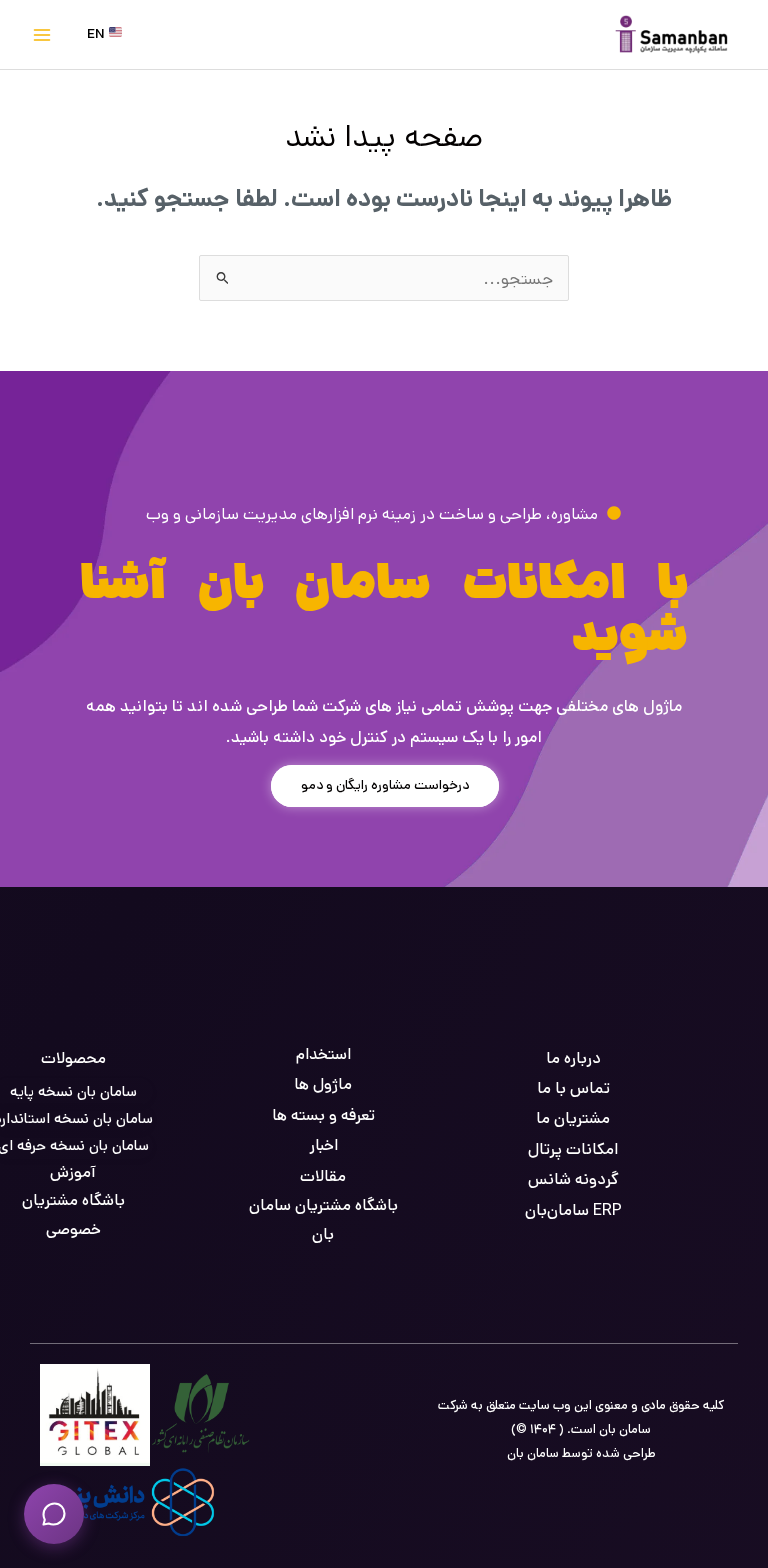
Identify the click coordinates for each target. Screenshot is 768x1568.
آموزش (73, 1172)
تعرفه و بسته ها (323, 1115)
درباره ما (573, 1058)
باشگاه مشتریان (73, 1200)
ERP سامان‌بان (573, 1210)
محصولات (73, 1058)
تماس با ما (573, 1088)
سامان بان (533, 1453)
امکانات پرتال (573, 1149)
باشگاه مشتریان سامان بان (323, 1220)
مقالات (323, 1176)
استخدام (323, 1054)
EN (97, 34)
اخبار (323, 1145)
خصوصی (73, 1229)
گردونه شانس (573, 1179)
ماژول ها (323, 1084)
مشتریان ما (573, 1118)
